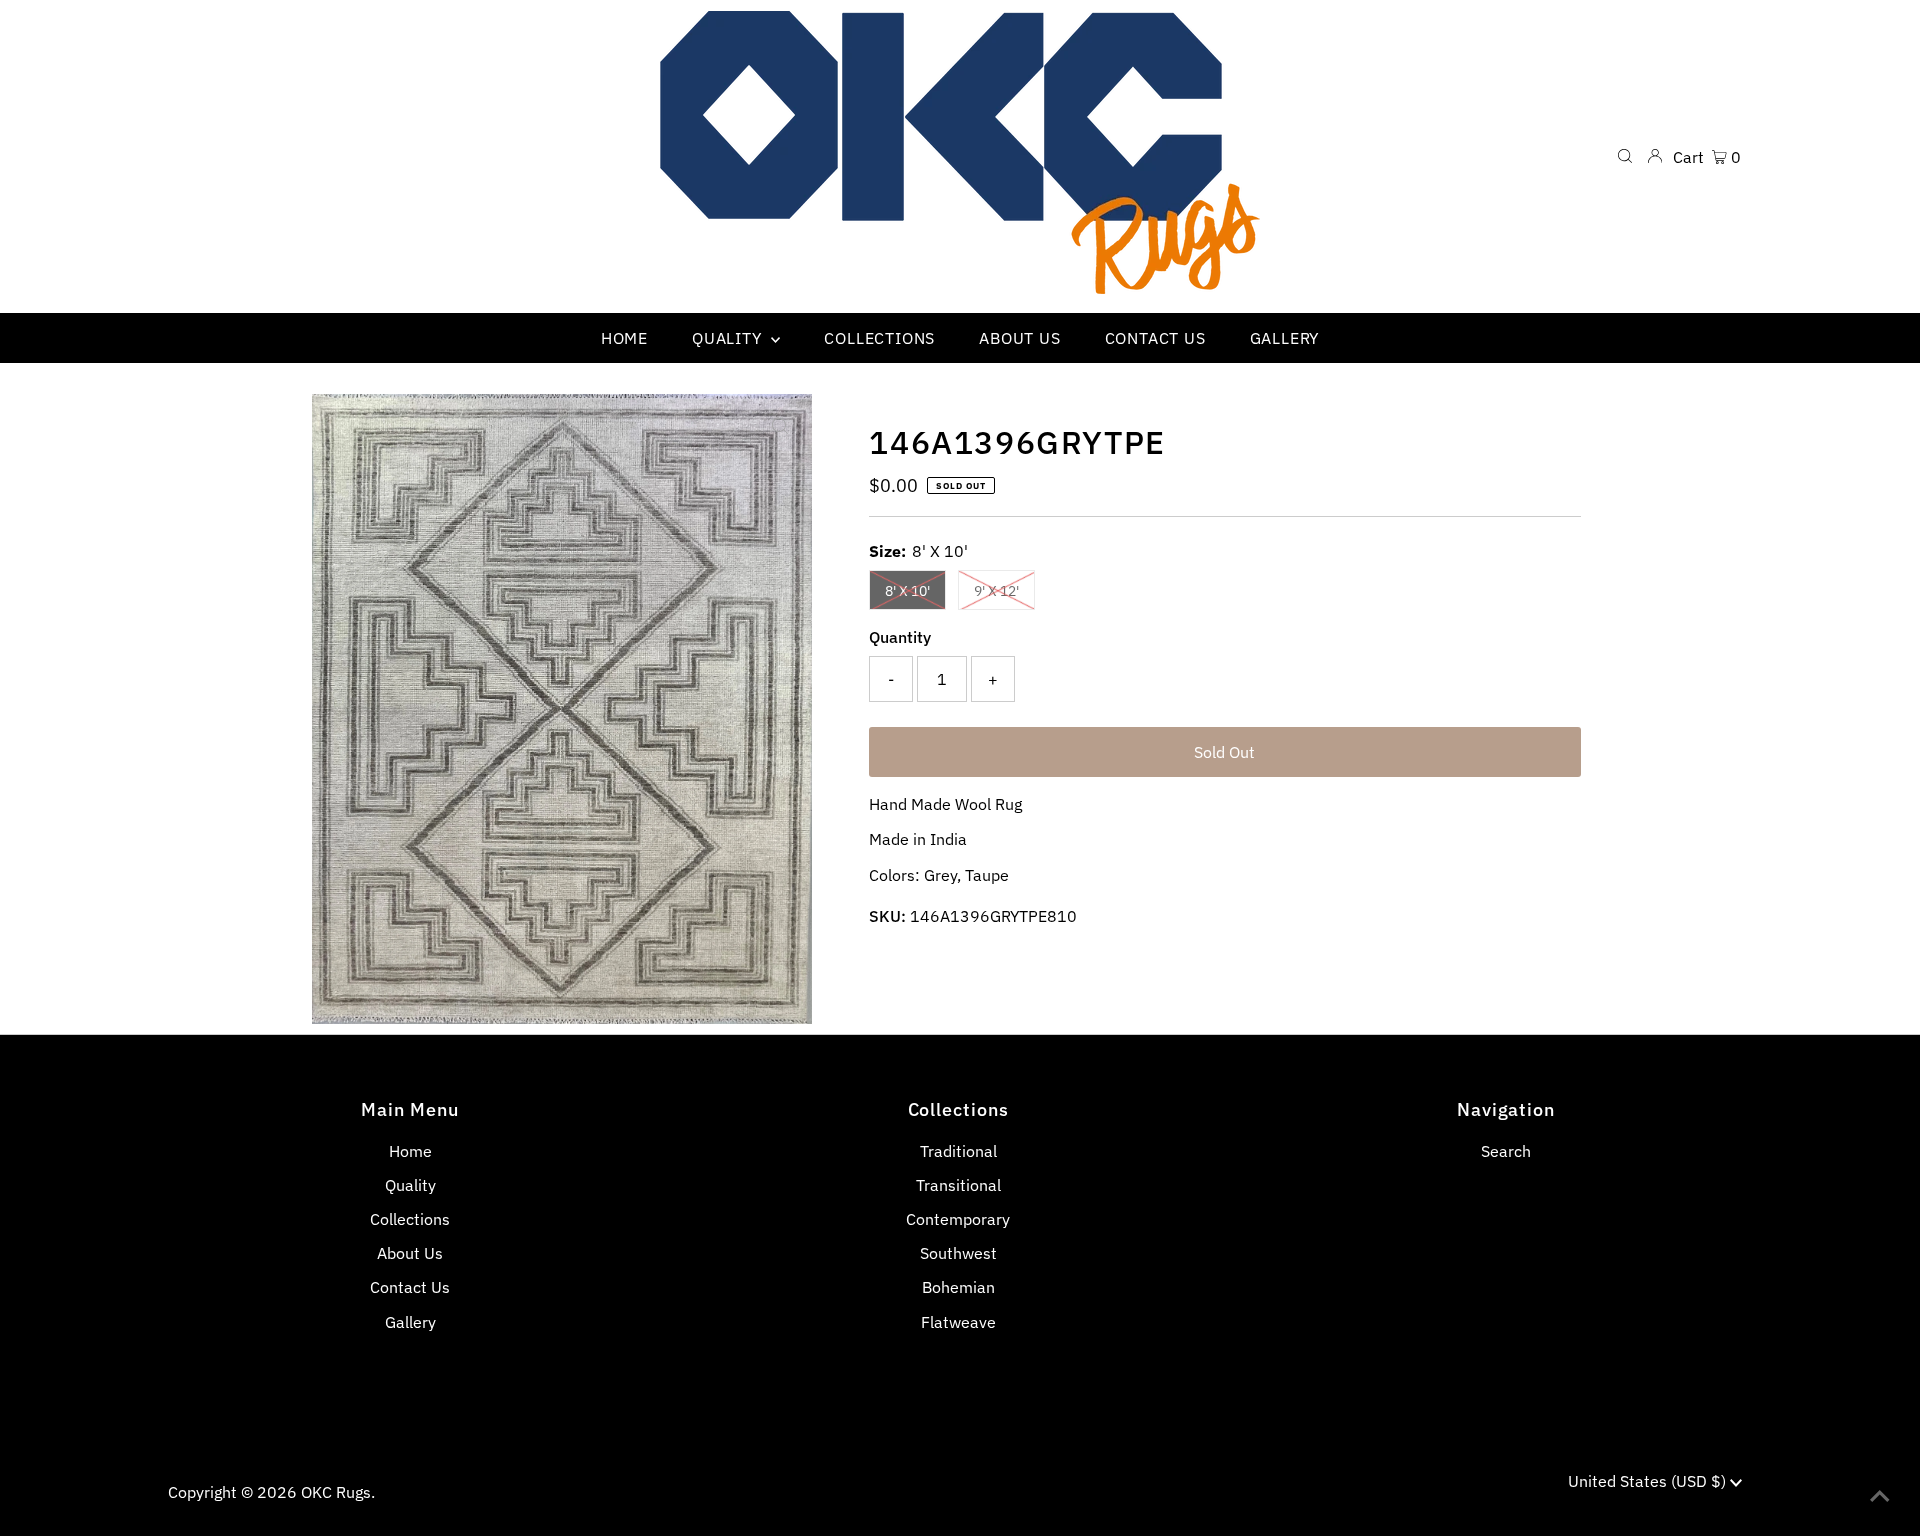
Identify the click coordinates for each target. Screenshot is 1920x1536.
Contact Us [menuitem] (1155, 338)
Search (1506, 1151)
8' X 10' (907, 591)
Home (410, 1151)
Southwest (958, 1253)
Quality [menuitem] (729, 338)
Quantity (900, 637)
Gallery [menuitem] (1285, 338)
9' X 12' (996, 591)
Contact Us (410, 1287)
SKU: (887, 916)
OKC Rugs (336, 1492)
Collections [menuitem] (879, 338)
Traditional (958, 1151)
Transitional (958, 1185)
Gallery (410, 1322)
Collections (410, 1219)
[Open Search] (1625, 156)
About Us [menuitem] (1019, 338)
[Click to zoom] (780, 426)
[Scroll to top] (1880, 1496)
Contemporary (958, 1219)
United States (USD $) (1649, 1481)
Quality (410, 1185)
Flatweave (958, 1322)
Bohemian (958, 1287)
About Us (410, 1253)
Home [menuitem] (624, 338)
